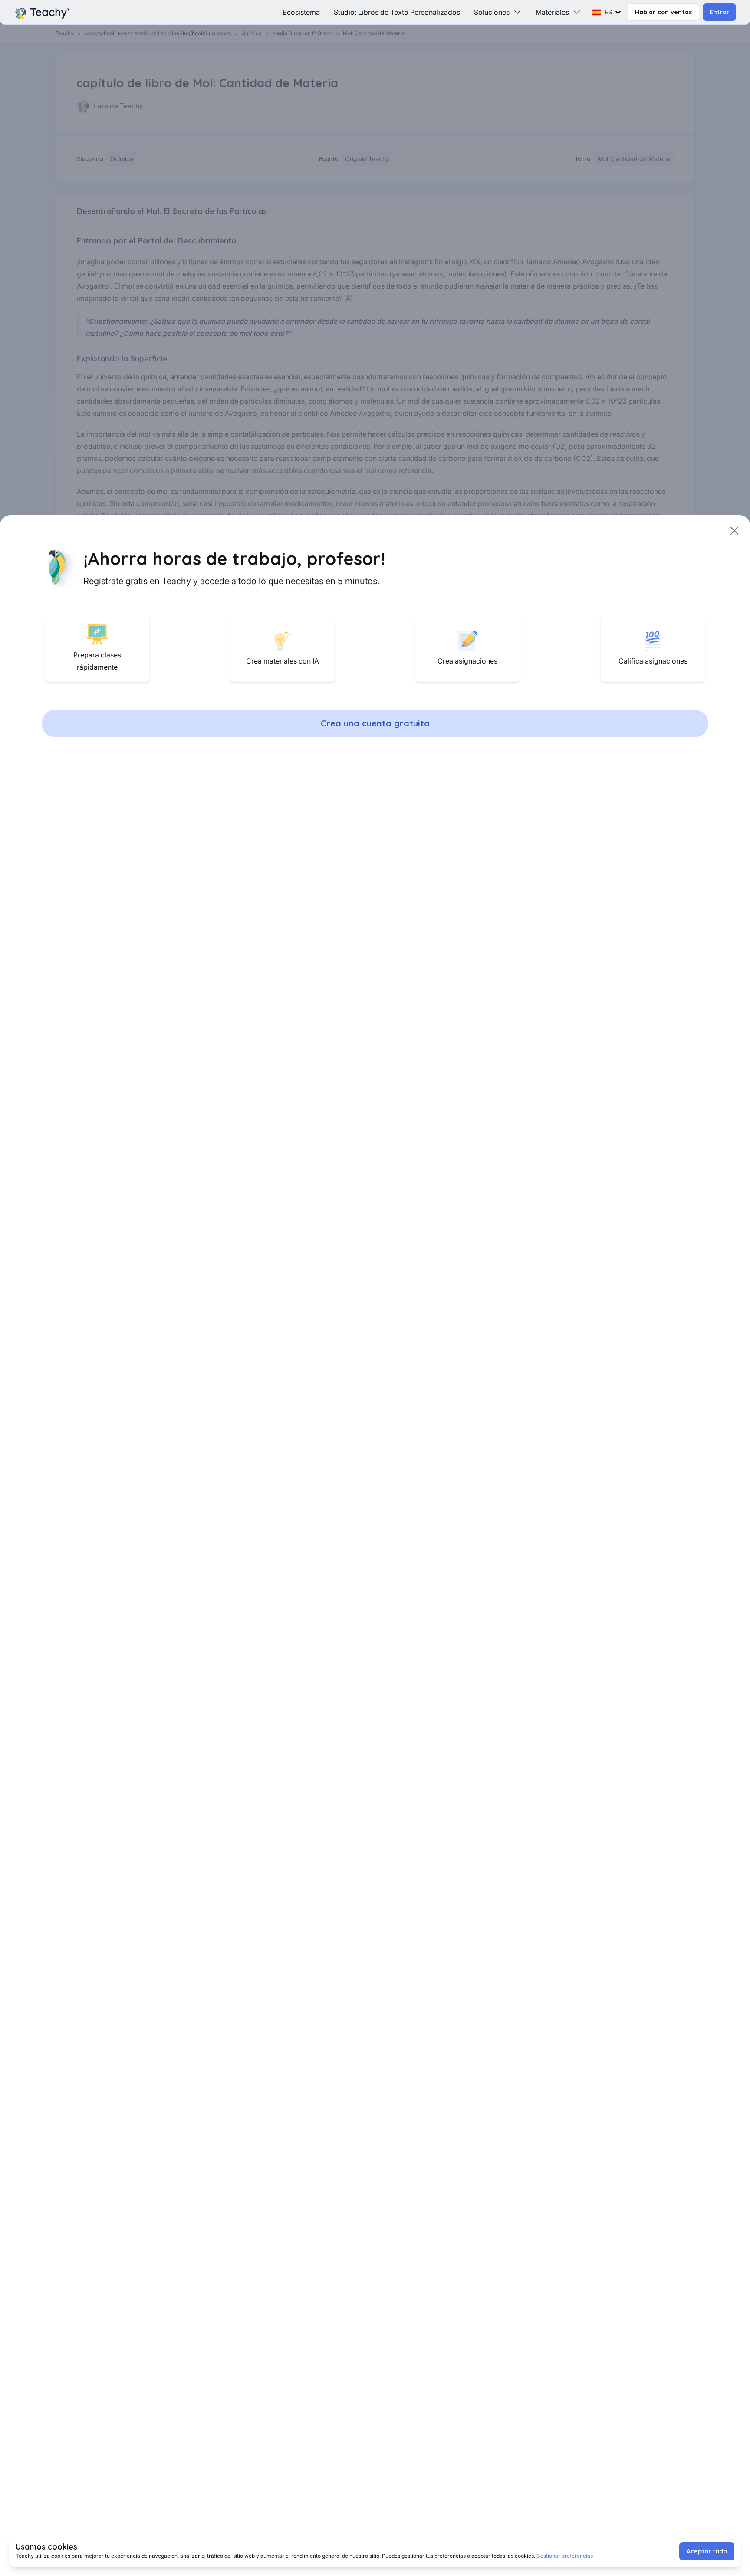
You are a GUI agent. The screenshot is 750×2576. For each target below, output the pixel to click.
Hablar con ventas (664, 12)
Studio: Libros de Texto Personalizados (397, 12)
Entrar (719, 12)
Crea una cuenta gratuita (375, 723)
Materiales (552, 12)
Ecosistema (301, 12)
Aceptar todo (707, 2551)
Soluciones (492, 12)
